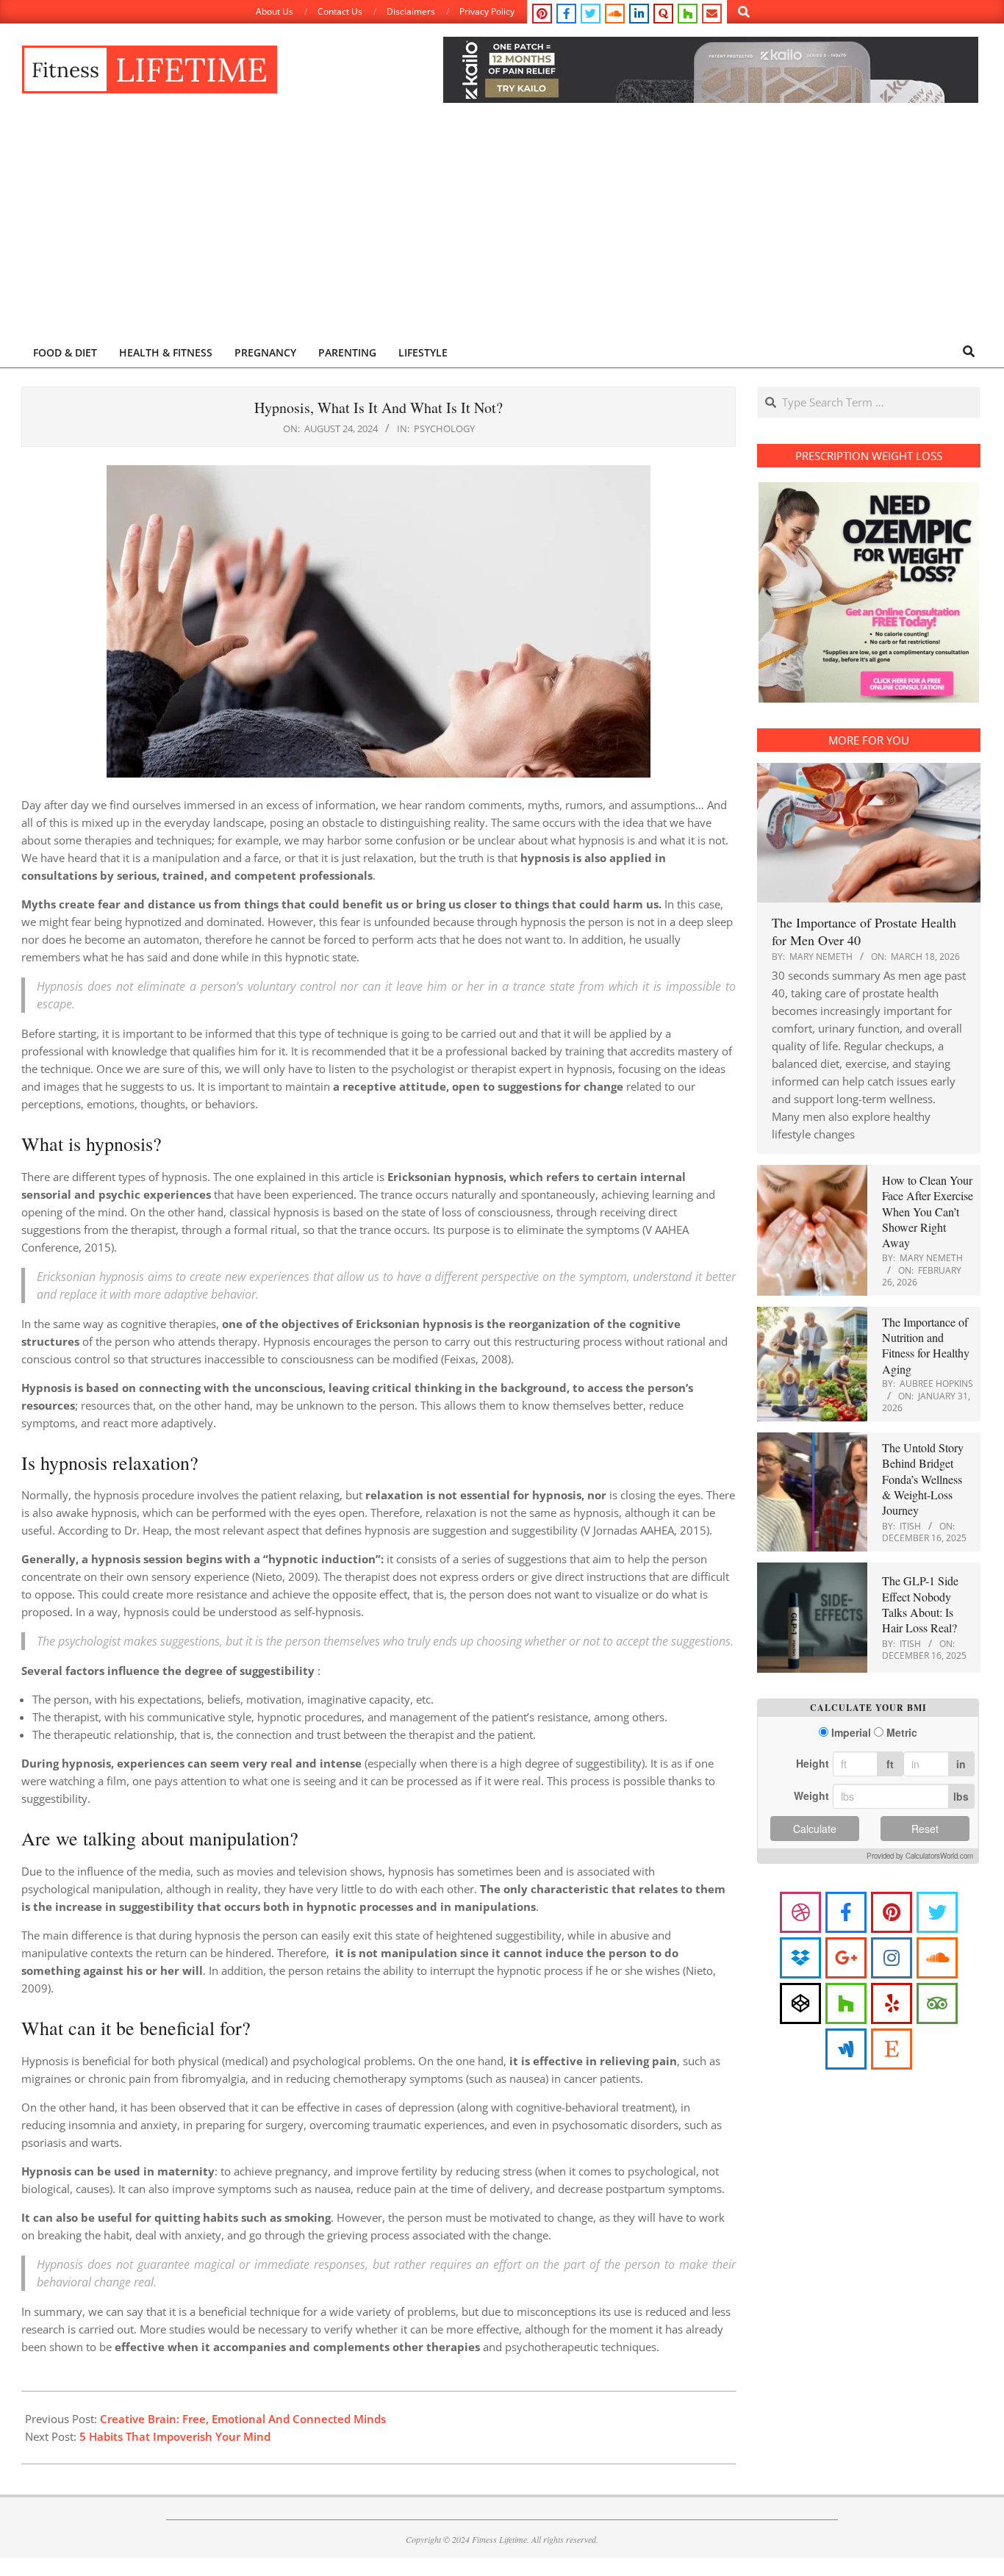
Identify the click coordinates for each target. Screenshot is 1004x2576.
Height (813, 1763)
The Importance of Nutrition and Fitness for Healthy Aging (926, 1345)
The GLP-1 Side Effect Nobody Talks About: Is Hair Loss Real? (920, 1604)
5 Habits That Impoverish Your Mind (175, 2436)
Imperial (851, 1733)
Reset (925, 1829)
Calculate (815, 1829)
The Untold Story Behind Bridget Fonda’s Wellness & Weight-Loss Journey (923, 1479)
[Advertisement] (502, 226)
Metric (902, 1733)
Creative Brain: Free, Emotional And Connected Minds (243, 2419)
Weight (811, 1795)
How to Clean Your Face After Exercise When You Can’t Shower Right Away (928, 1211)
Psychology (444, 428)
